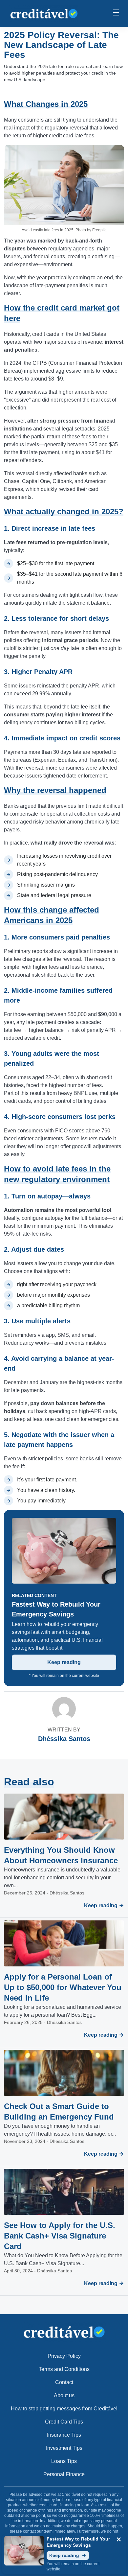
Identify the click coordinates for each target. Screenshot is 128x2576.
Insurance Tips (64, 2435)
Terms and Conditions (64, 2369)
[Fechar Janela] (119, 2540)
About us (64, 2395)
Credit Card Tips (64, 2422)
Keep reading (64, 1662)
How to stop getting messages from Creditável (64, 2409)
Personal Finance (64, 2474)
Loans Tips (64, 2461)
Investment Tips (64, 2448)
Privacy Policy (64, 2356)
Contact (64, 2382)
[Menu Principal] (116, 13)
